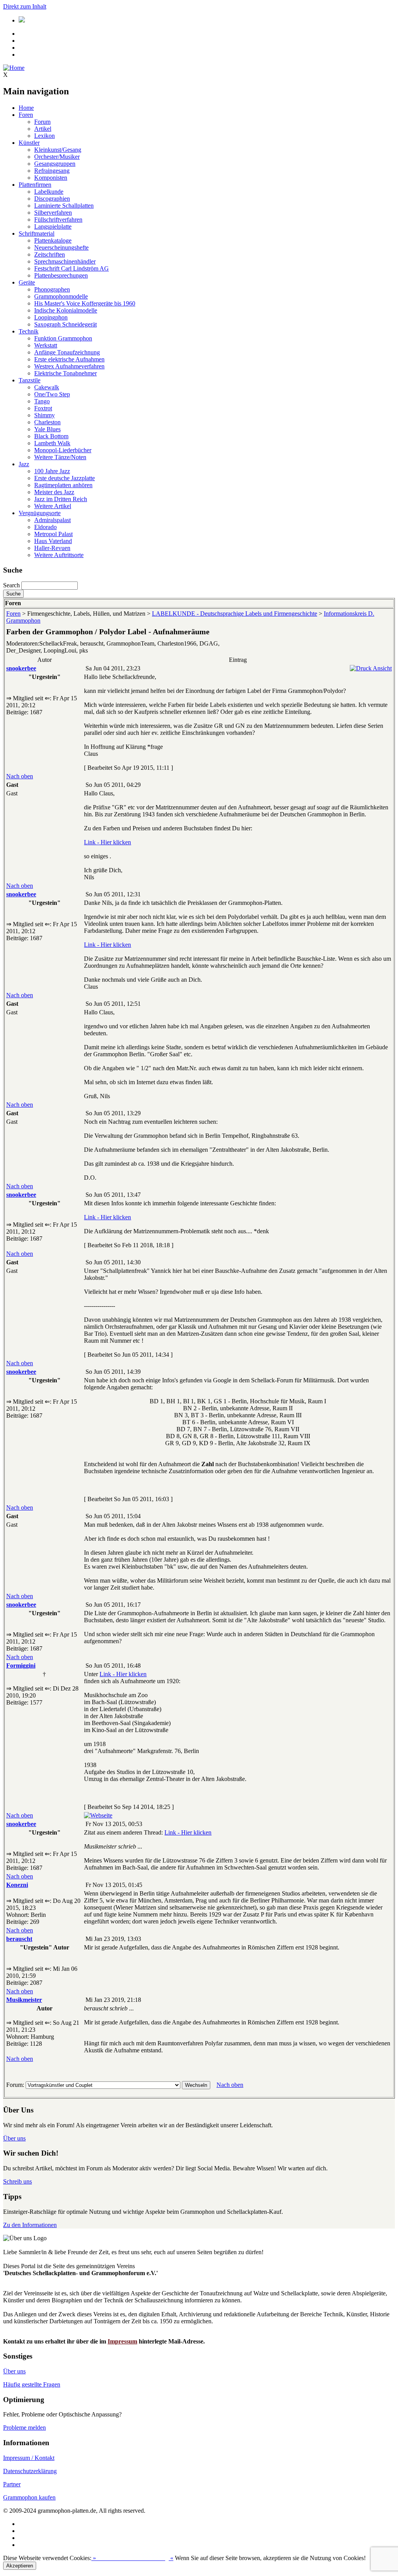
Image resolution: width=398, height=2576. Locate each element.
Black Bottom (51, 436)
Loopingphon (51, 317)
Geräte (27, 282)
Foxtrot (43, 408)
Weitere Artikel (53, 506)
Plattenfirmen (35, 185)
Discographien (52, 199)
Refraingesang (52, 171)
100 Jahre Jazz (52, 471)
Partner (12, 2484)
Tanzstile (30, 380)
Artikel (43, 129)
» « (132, 2558)
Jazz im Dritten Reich (61, 499)
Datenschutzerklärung (30, 2471)
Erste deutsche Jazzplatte (65, 478)
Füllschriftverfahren (58, 220)
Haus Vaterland (53, 541)
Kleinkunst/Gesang (58, 150)
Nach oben (20, 776)
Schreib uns (17, 2181)
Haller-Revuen (52, 548)
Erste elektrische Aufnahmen (69, 359)
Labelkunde (49, 192)
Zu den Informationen (30, 2225)
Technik (29, 331)
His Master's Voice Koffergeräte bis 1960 (85, 303)
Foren (26, 115)
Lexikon (45, 136)
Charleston (47, 422)
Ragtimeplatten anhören (63, 485)
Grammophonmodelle (61, 296)
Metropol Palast (53, 534)
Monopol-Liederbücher (63, 450)
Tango (42, 401)
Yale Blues (47, 429)
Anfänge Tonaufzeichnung (67, 352)
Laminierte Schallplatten (64, 206)
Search (11, 585)
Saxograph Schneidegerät (65, 324)
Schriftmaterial (37, 233)
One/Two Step (52, 394)
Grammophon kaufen (29, 2497)
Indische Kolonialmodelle (66, 310)
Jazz (24, 464)
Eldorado (45, 527)
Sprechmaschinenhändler (65, 261)
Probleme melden (24, 2428)
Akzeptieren (20, 2566)
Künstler (29, 143)
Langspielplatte (53, 227)
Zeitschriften (50, 254)
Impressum (122, 2341)
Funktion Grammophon (63, 338)
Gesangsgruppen (55, 164)
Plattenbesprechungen (61, 275)
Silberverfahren (53, 213)
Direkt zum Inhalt (25, 6)
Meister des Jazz (54, 492)
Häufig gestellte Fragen (32, 2384)
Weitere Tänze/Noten (60, 457)
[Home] (14, 68)
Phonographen (52, 289)
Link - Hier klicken (107, 842)
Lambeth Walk (52, 443)
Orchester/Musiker (57, 157)
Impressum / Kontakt (29, 2458)
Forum (42, 122)
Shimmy (45, 415)
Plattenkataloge (53, 240)
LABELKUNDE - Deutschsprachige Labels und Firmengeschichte (235, 614)
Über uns (14, 2138)
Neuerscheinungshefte (61, 247)
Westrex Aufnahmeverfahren (69, 366)
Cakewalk (47, 387)
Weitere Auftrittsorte (59, 555)
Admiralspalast (52, 520)
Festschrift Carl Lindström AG (72, 268)
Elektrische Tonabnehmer (65, 373)
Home (26, 108)
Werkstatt (46, 345)
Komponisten (51, 178)
